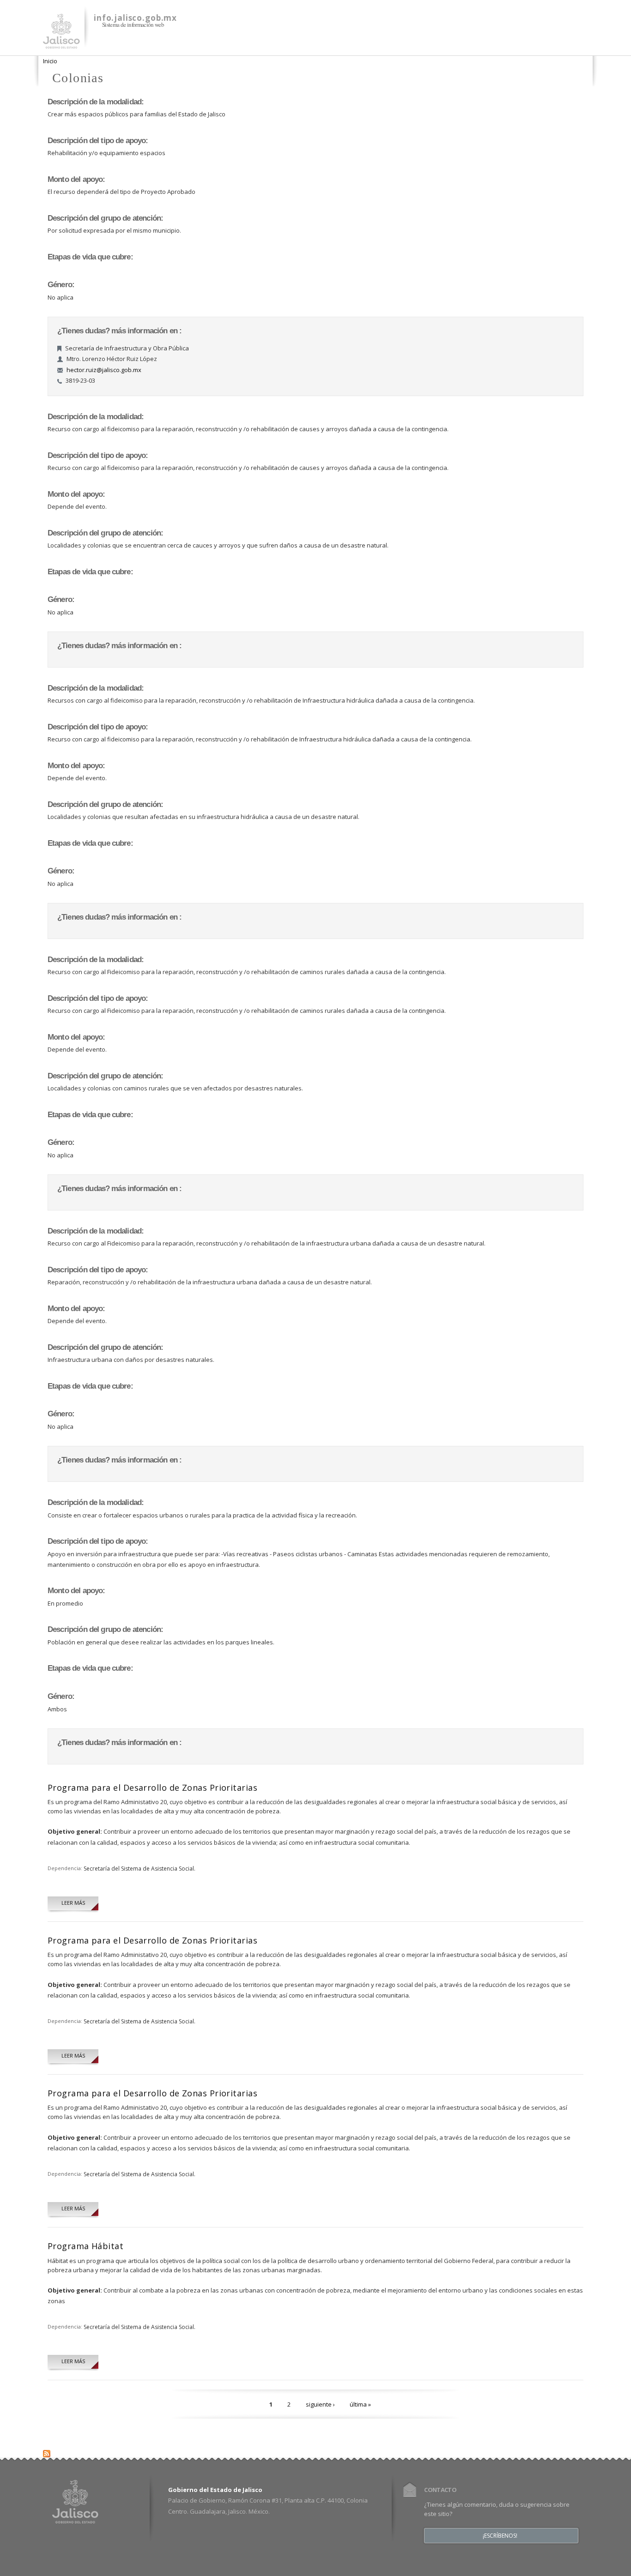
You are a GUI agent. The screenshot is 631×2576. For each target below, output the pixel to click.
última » (360, 2404)
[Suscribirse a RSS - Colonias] (47, 2451)
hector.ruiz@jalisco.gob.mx (104, 370)
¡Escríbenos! (500, 2536)
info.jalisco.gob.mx (135, 18)
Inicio (50, 61)
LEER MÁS (73, 1903)
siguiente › (320, 2404)
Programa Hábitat (85, 2246)
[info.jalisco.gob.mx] (61, 43)
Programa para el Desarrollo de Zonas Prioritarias (152, 1788)
